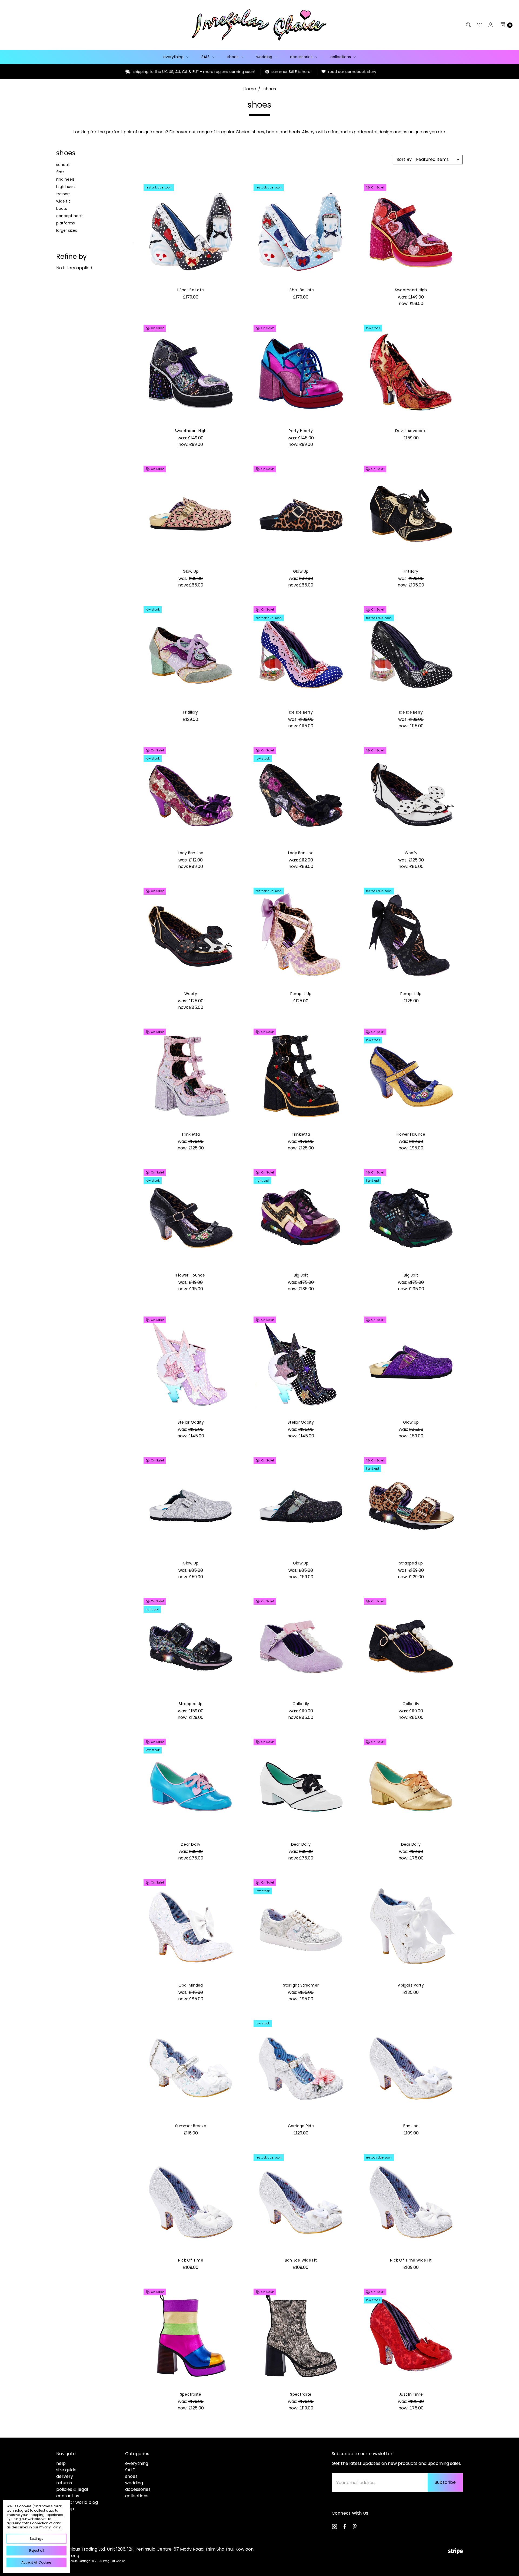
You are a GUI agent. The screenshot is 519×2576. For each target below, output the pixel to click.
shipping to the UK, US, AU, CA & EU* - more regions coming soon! (68, 72)
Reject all (37, 2550)
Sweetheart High (411, 290)
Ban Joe (411, 2126)
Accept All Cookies (36, 2562)
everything (174, 57)
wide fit (63, 201)
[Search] (468, 25)
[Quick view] (232, 190)
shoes (233, 57)
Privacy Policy (50, 2527)
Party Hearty (301, 431)
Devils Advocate (411, 431)
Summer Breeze (191, 2126)
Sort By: (405, 159)
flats (60, 172)
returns (64, 2483)
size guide (66, 2470)
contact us (68, 2496)
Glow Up (191, 571)
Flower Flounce (411, 1134)
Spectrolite (191, 2394)
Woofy (411, 853)
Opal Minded (191, 1985)
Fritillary (411, 571)
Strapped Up (411, 1563)
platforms (66, 223)
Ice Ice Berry (301, 712)
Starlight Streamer (301, 1985)
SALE (206, 57)
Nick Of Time (191, 2260)
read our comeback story (227, 72)
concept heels (70, 216)
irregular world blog (77, 2502)
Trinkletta (191, 1134)
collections (341, 57)
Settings (36, 2539)
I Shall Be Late (191, 290)
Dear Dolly (191, 1844)
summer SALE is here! (166, 72)
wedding (265, 57)
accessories (302, 57)
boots (62, 208)
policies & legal (72, 2489)
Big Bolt (301, 1275)
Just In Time (411, 2394)
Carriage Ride (301, 2126)
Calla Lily (301, 1704)
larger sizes (67, 230)
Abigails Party (411, 1985)
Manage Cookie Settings (73, 2561)
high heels (66, 187)
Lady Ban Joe (191, 853)
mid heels (65, 179)
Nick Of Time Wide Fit (411, 2260)
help (61, 2463)
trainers (63, 194)
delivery (65, 2476)
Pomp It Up (301, 994)
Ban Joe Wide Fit (301, 2260)
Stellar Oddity (191, 1422)
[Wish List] (479, 25)
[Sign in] (490, 25)
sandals (63, 165)
